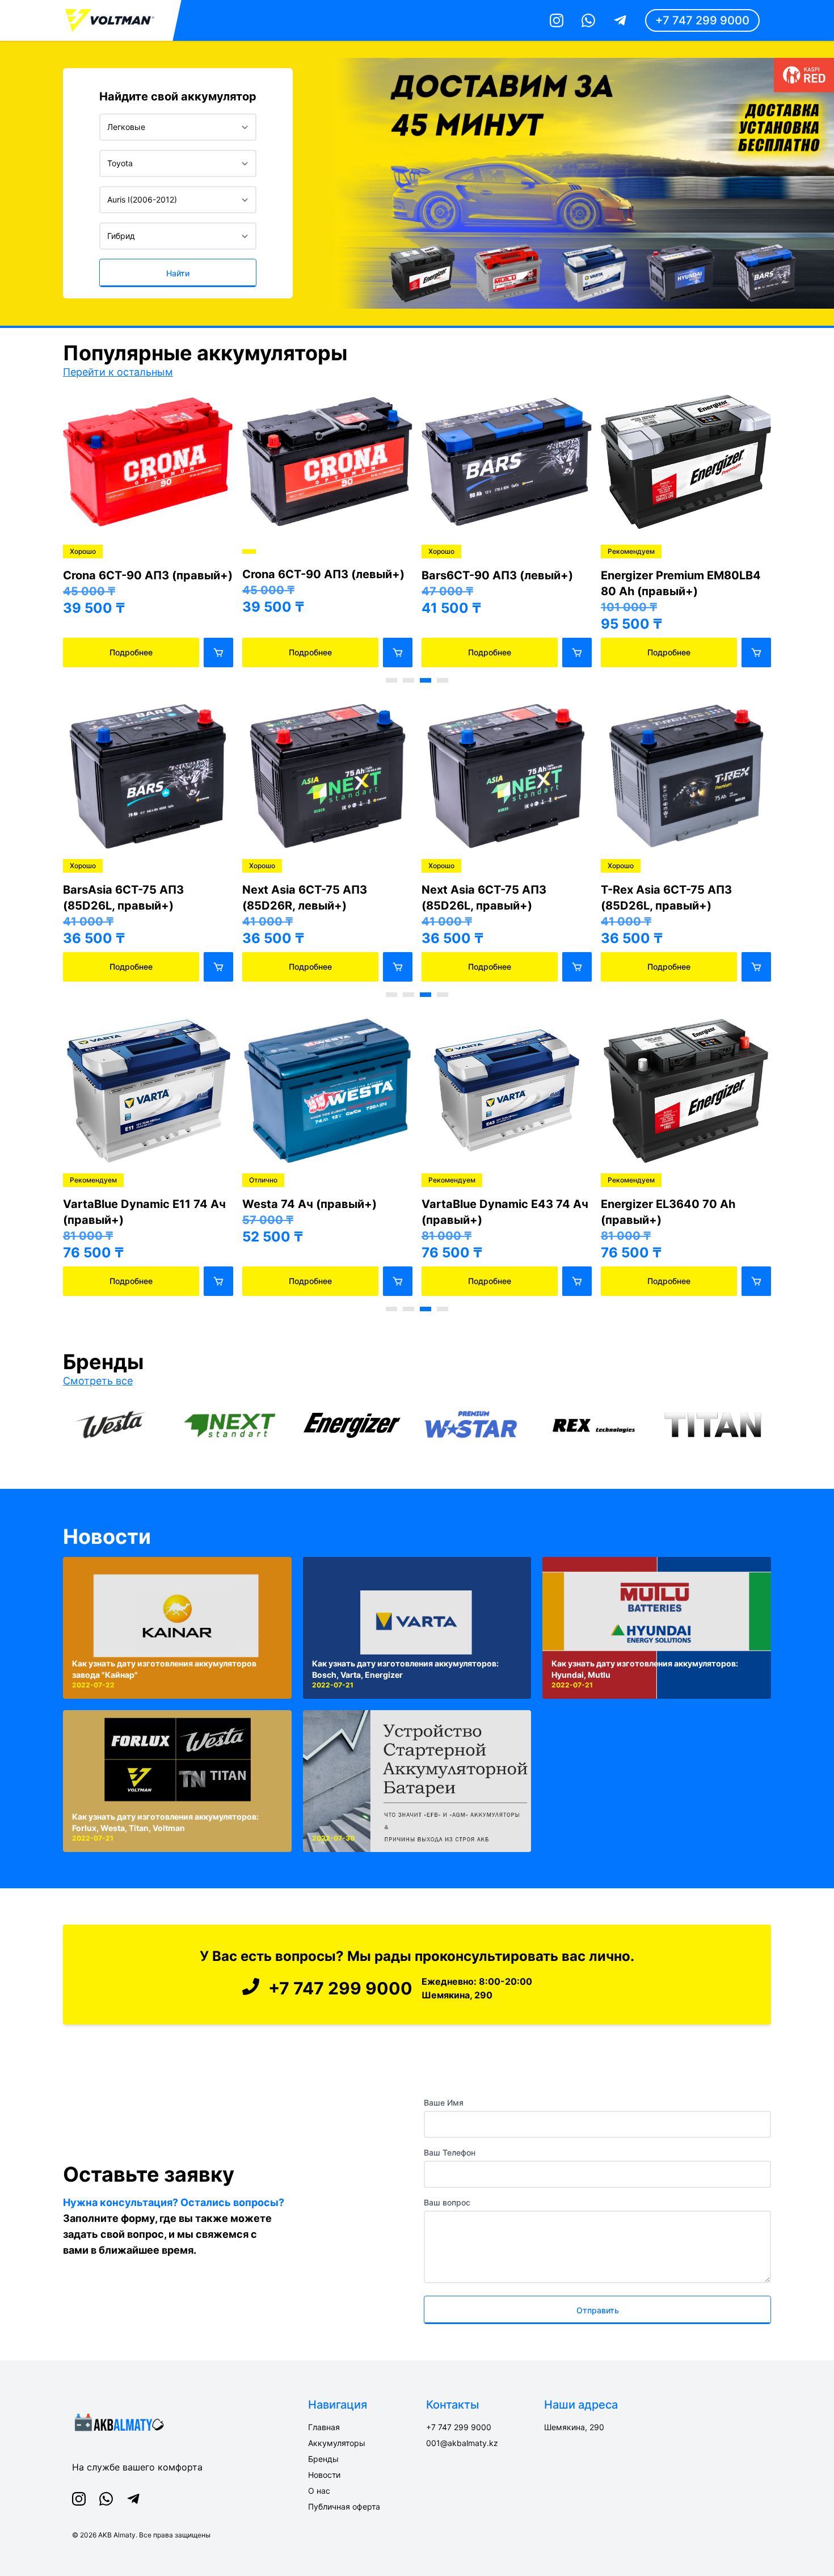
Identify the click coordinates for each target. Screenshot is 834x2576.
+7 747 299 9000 (702, 20)
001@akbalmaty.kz (462, 2443)
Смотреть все (98, 1381)
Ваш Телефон (450, 2152)
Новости (107, 1537)
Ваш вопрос (447, 2202)
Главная (324, 2427)
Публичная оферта (344, 2506)
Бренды (323, 2459)
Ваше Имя (444, 2103)
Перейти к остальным (118, 372)
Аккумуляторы (337, 2443)
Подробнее (131, 652)
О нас (319, 2491)
